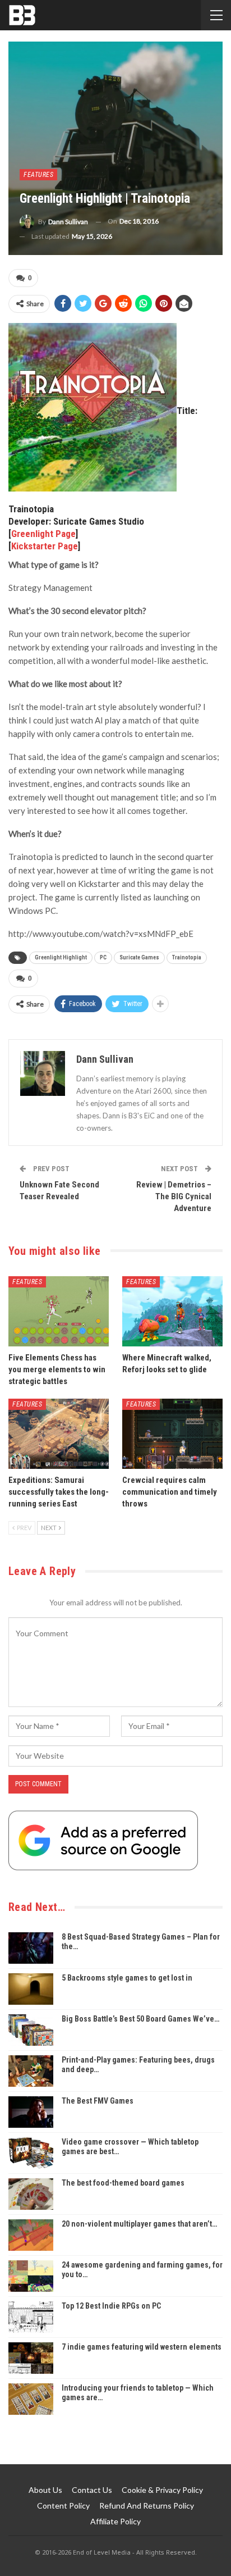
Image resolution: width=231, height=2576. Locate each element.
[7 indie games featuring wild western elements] (31, 2358)
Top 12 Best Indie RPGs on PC (111, 2306)
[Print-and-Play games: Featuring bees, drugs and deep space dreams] (31, 2071)
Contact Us (92, 2490)
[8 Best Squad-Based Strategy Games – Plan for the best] (31, 1948)
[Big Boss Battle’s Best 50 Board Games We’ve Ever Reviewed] (31, 2030)
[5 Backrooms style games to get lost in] (31, 1989)
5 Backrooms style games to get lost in (127, 1978)
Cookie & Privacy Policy (162, 2490)
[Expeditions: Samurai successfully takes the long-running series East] (59, 1434)
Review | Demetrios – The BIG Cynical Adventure (174, 1196)
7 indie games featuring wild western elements (142, 2347)
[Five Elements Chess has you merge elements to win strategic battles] (59, 1311)
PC (103, 957)
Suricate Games (139, 957)
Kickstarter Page (45, 546)
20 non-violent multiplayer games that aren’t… (139, 2224)
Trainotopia (187, 957)
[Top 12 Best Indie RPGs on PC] (31, 2317)
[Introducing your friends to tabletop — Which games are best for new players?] (31, 2399)
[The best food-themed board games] (31, 2194)
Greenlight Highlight (61, 957)
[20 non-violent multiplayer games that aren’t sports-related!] (31, 2235)
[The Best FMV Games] (31, 2112)
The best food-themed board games (123, 2183)
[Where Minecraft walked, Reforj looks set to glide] (172, 1311)
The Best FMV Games (98, 2101)
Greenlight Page (43, 534)
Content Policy (63, 2506)
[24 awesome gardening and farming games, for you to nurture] (31, 2276)
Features (38, 175)
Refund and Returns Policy (147, 2506)
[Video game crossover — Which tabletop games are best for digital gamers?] (31, 2153)
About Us (45, 2490)
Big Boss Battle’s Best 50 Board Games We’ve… (140, 2019)
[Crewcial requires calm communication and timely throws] (172, 1434)
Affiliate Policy (115, 2521)
